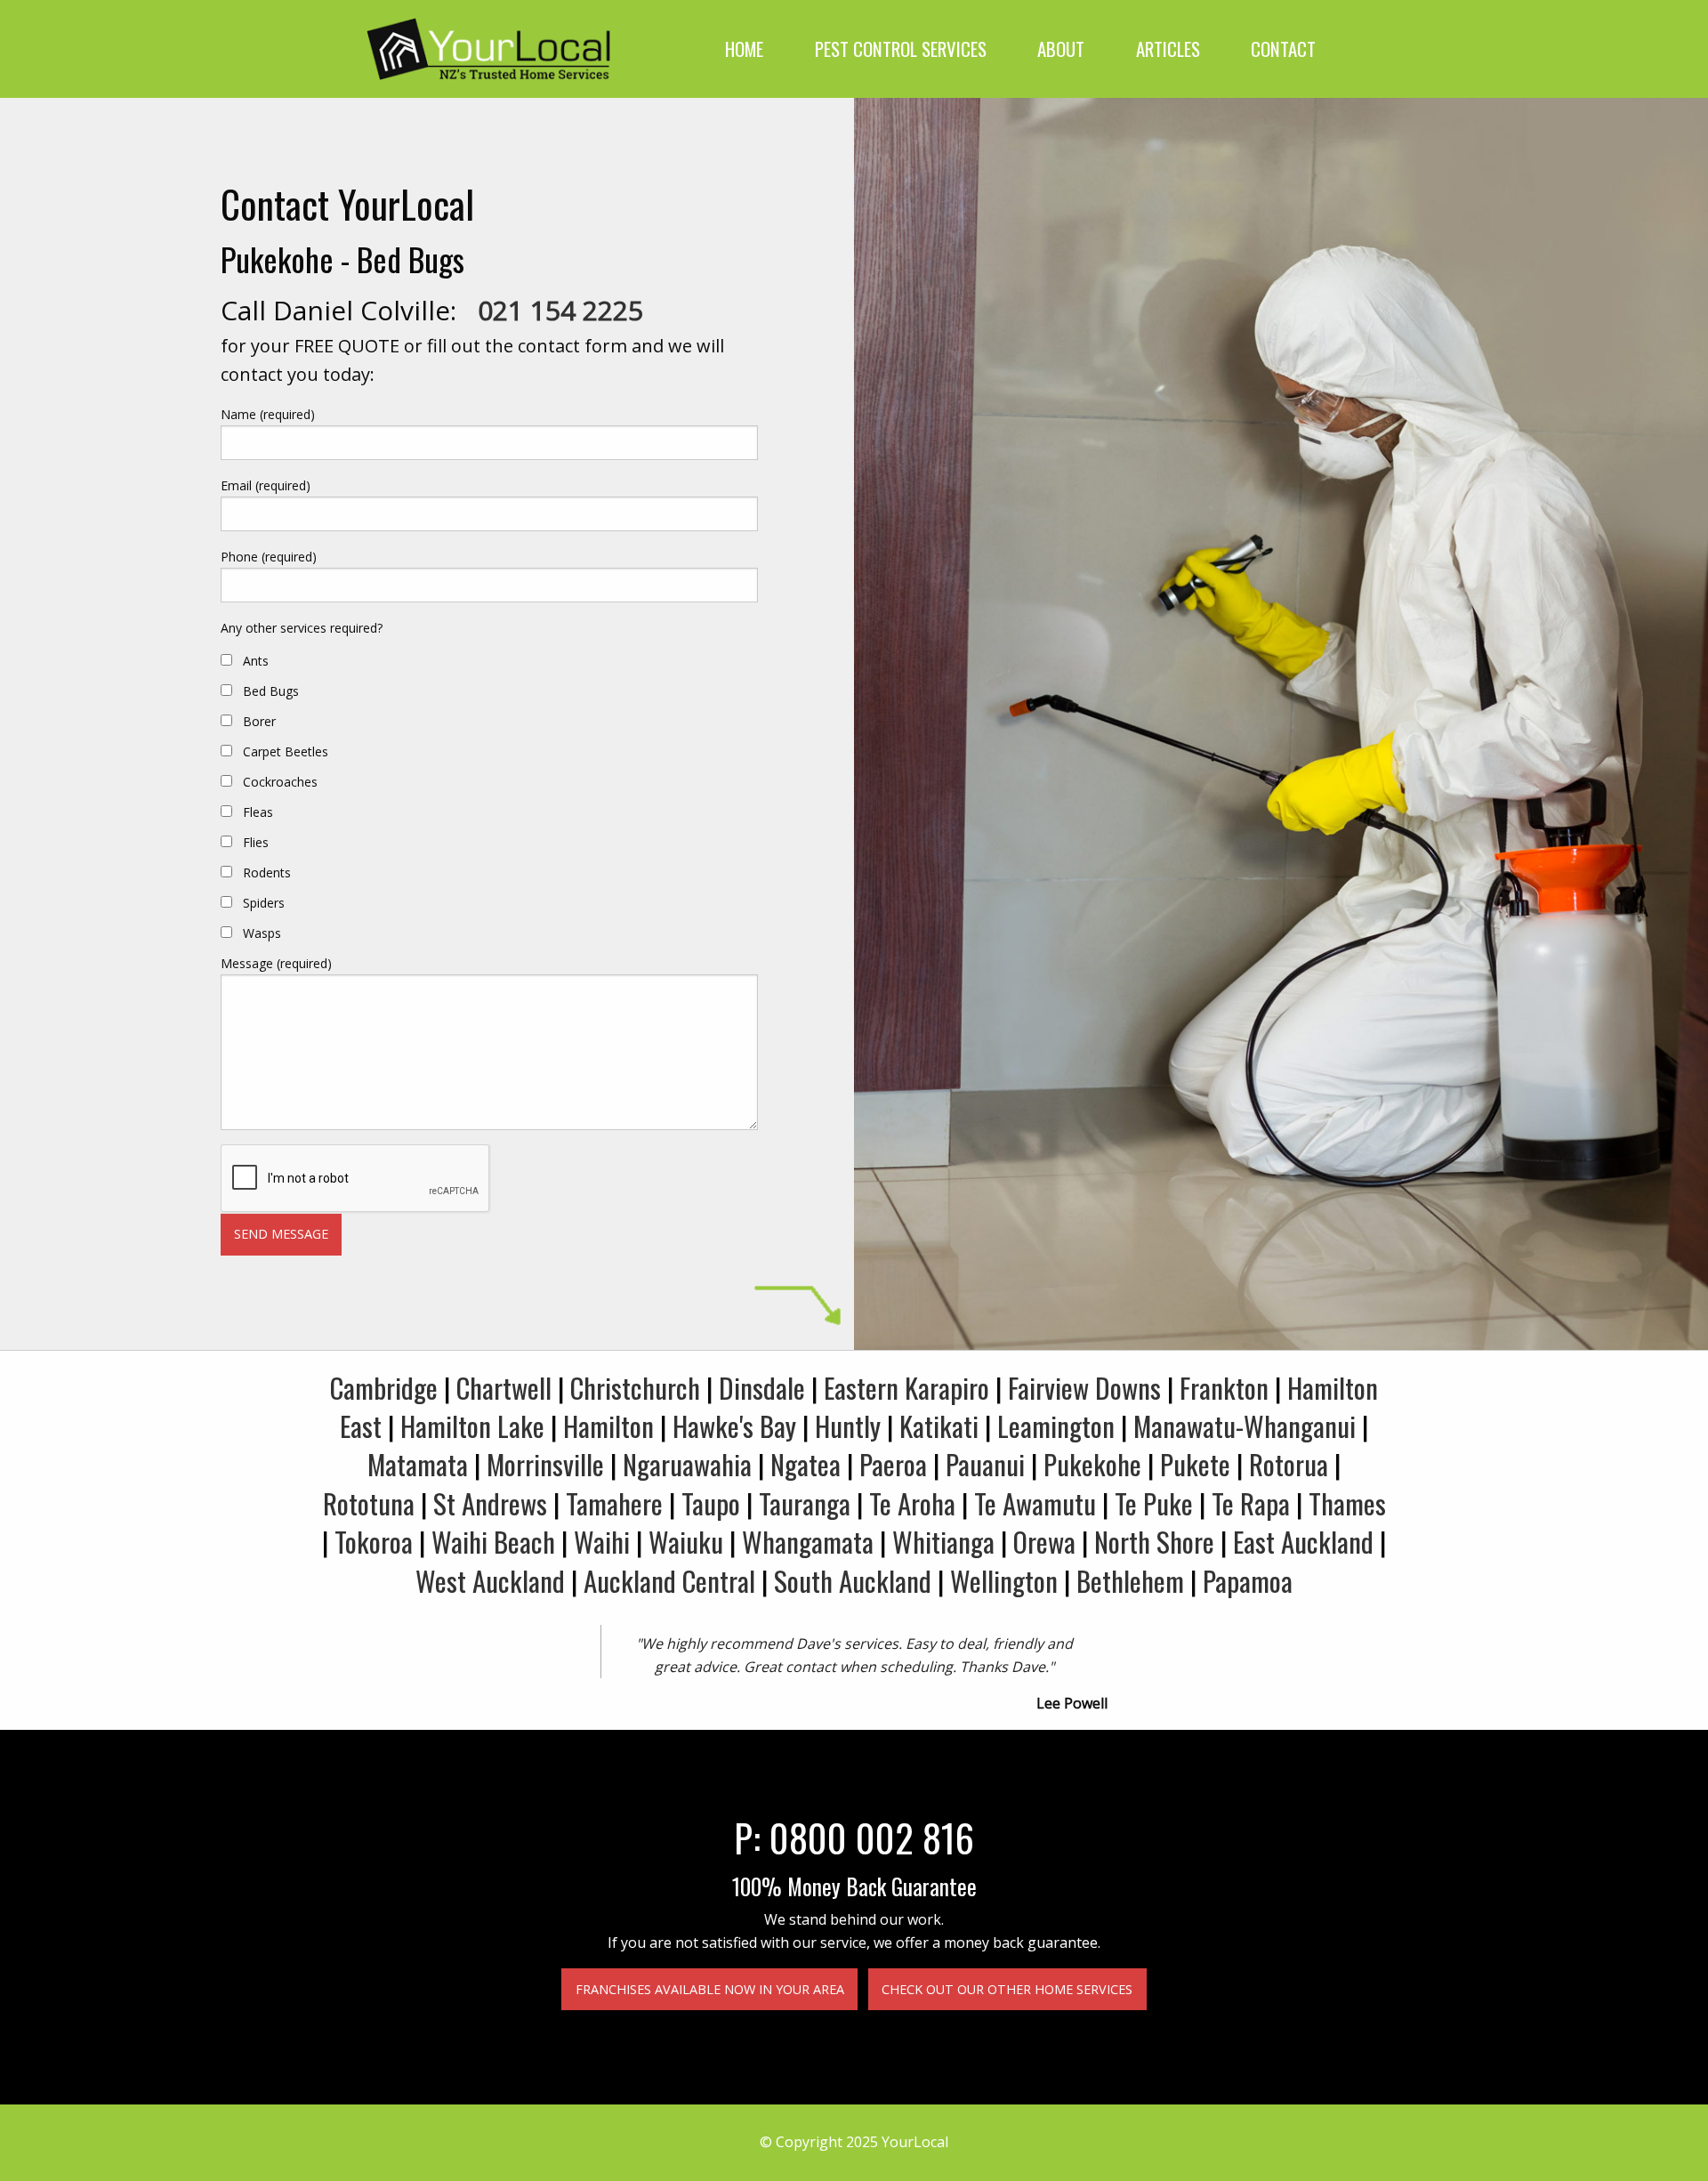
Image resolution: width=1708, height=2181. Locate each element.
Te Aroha (912, 1503)
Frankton (1224, 1387)
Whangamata (808, 1541)
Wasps (262, 933)
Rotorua (1289, 1464)
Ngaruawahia (687, 1464)
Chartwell (504, 1387)
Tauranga (805, 1503)
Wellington (1004, 1580)
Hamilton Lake (472, 1426)
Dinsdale (762, 1387)
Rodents (267, 872)
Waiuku (686, 1541)
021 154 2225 (560, 310)
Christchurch (635, 1387)
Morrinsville (545, 1464)
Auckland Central (669, 1580)
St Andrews (490, 1503)
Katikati (939, 1426)
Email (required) (266, 485)
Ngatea (806, 1464)
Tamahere (614, 1503)
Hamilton (608, 1426)
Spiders (264, 903)
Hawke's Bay (734, 1426)
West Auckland (490, 1580)
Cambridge (384, 1387)
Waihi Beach (493, 1541)
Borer (259, 721)
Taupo (711, 1503)
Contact (1283, 48)
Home (744, 48)
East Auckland (1303, 1541)
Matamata (418, 1464)
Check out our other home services (1007, 1989)
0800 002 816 (872, 1837)
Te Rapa (1251, 1503)
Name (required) (268, 414)
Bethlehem (1130, 1580)
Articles (1168, 48)
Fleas (258, 812)
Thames (1347, 1503)
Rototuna (369, 1503)
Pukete (1195, 1464)
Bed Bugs (271, 691)
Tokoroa (374, 1541)
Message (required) (276, 963)
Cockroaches (280, 782)
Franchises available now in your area (710, 1989)
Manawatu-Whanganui (1245, 1426)
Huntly (848, 1426)
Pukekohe (1092, 1464)
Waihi (602, 1541)
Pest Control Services (901, 48)
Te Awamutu (1035, 1503)
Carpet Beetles (286, 751)
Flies (256, 842)
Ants (256, 661)
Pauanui (985, 1464)
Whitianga (943, 1541)
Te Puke (1154, 1503)
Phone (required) (269, 557)
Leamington (1056, 1426)
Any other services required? (302, 628)
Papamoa (1248, 1580)
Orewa (1044, 1541)
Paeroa (893, 1464)
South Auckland (853, 1580)
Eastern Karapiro (906, 1387)
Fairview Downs (1084, 1387)
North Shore (1154, 1541)
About (1061, 48)
